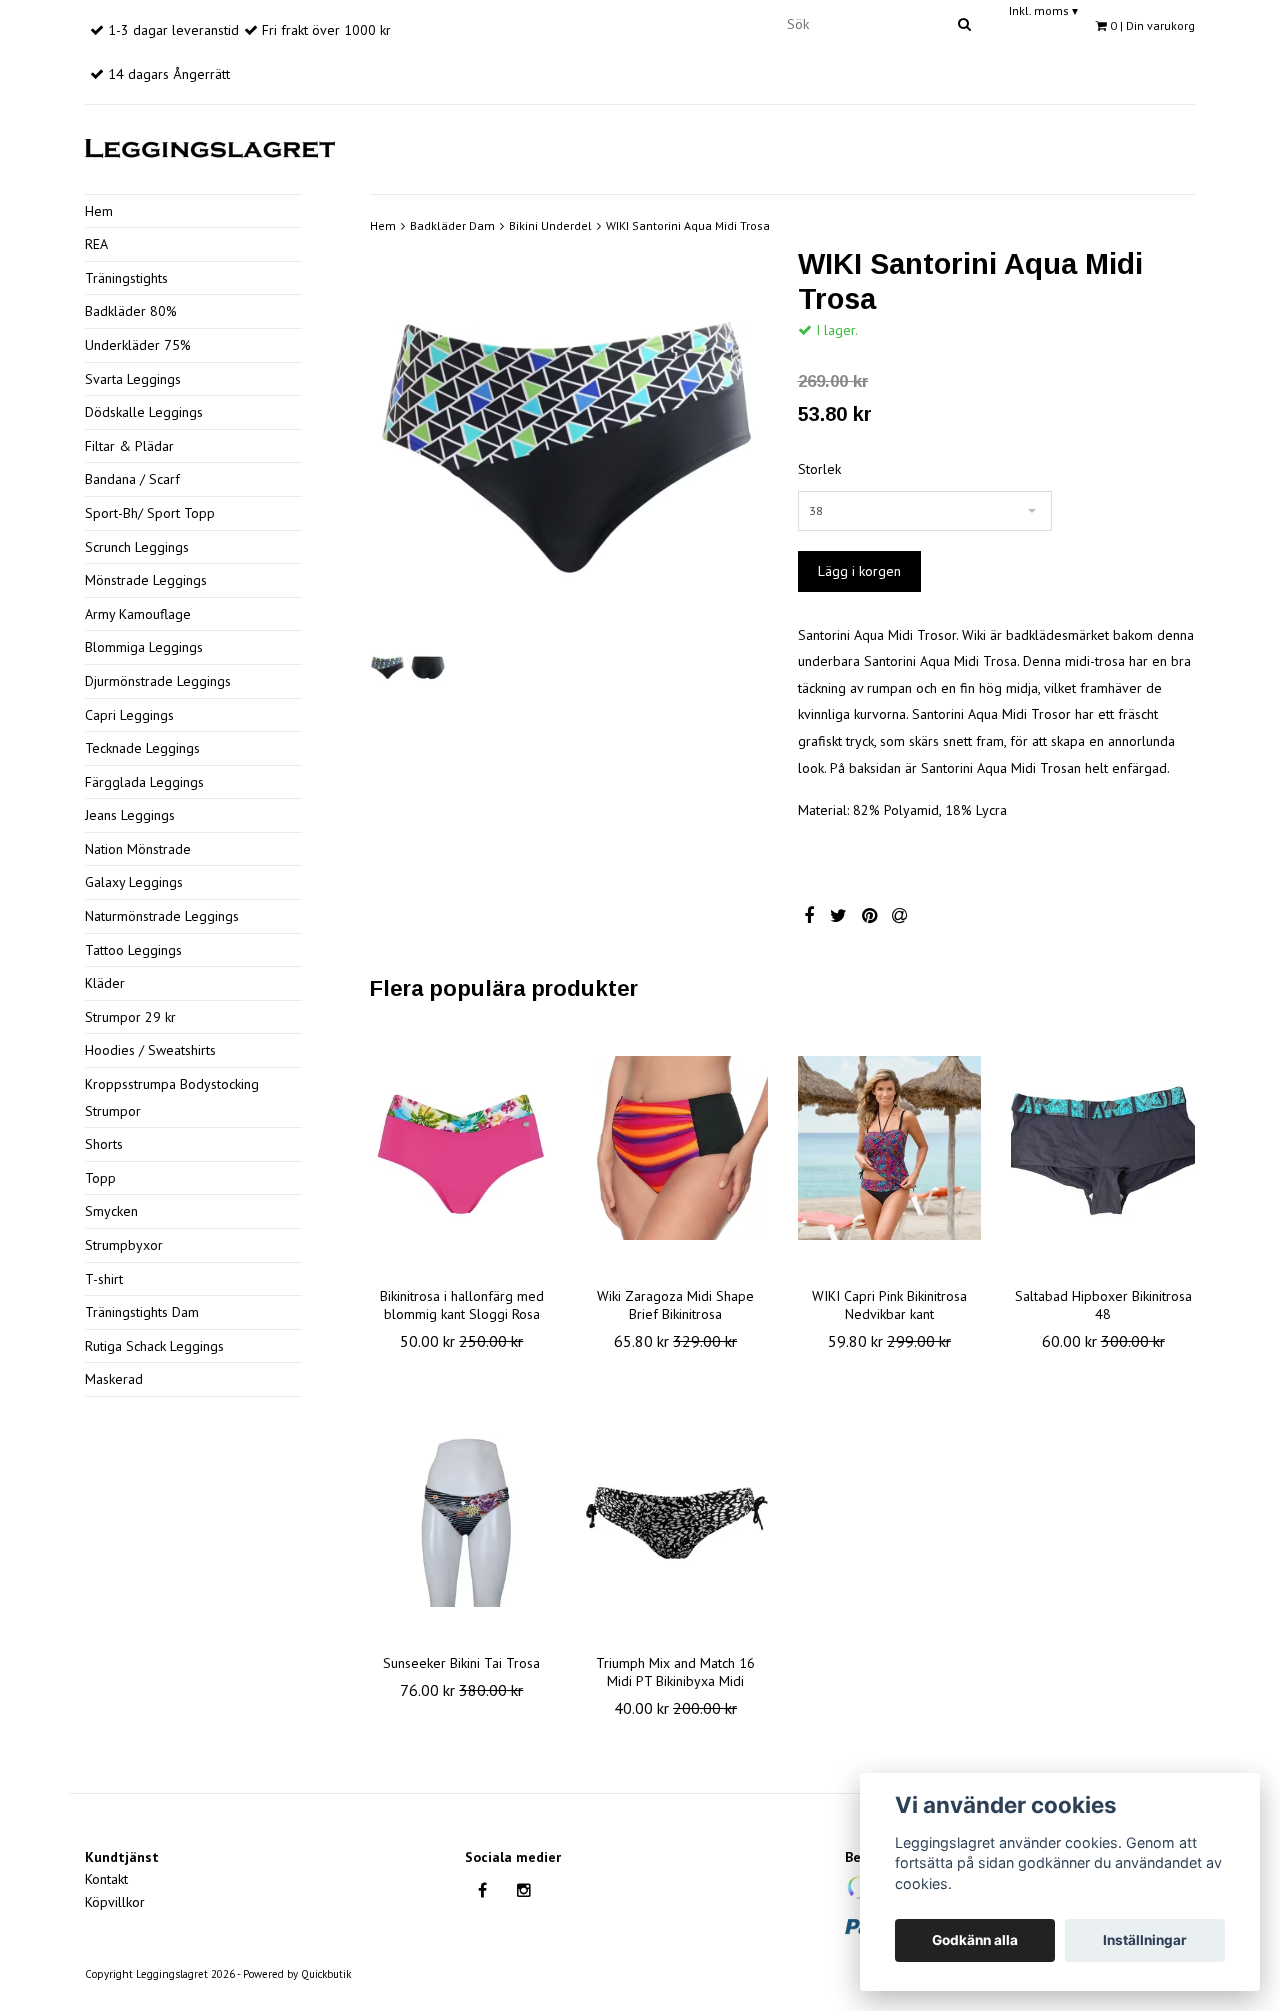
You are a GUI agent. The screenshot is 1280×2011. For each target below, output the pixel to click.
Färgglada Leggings (144, 782)
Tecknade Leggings (142, 748)
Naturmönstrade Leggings (162, 916)
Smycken (111, 1211)
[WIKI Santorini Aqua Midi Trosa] (569, 446)
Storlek (819, 469)
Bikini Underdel (550, 225)
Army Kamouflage (138, 614)
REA (96, 244)
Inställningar (1145, 1940)
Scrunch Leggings (137, 547)
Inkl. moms (1043, 10)
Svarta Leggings (133, 379)
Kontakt (106, 1879)
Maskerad (114, 1379)
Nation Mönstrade (138, 849)
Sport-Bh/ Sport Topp (150, 513)
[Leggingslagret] (210, 145)
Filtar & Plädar (129, 446)
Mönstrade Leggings (146, 580)
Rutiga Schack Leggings (154, 1346)
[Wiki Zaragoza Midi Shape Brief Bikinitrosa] (676, 1148)
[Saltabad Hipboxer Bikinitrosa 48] (1103, 1148)
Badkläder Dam (452, 225)
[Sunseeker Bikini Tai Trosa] (462, 1515)
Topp (100, 1178)
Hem (99, 211)
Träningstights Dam (142, 1312)
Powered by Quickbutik (297, 1974)
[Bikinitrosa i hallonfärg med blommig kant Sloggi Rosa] (462, 1148)
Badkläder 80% (131, 311)
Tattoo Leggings (133, 950)
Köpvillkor (115, 1902)
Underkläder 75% (138, 345)
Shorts (104, 1144)
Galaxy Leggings (134, 882)
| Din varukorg (1152, 25)
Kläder (105, 983)
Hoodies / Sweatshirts (150, 1050)
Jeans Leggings (130, 815)
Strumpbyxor (124, 1245)
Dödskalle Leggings (144, 412)
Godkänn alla (975, 1940)
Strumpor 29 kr (130, 1017)
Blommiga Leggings (144, 647)
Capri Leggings (129, 715)
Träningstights (126, 278)
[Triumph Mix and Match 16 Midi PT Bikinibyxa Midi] (676, 1515)
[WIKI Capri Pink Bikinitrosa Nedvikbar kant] (890, 1148)
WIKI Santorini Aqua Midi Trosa (688, 225)
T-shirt (104, 1279)
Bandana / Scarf (132, 479)
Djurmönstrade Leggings (158, 681)
